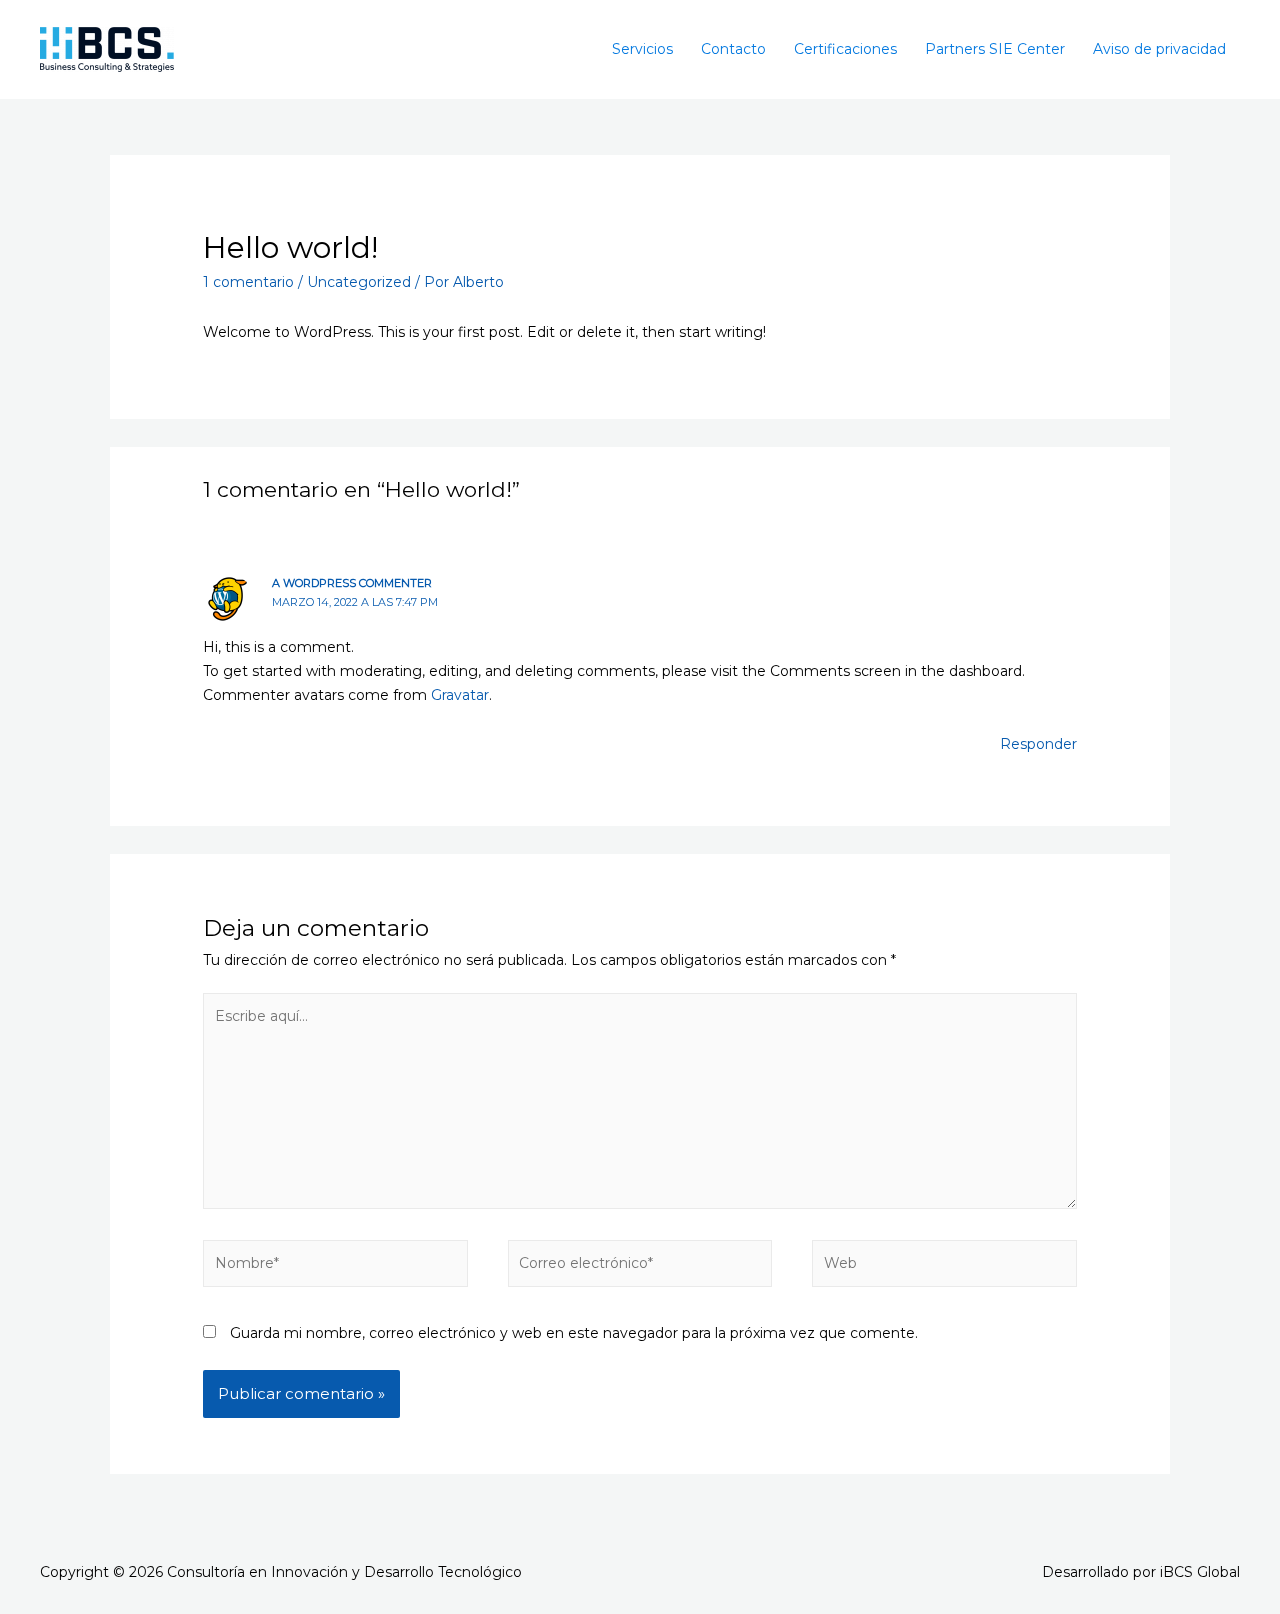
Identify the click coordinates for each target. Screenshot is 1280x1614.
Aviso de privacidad (1159, 49)
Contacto (733, 49)
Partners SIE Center (995, 49)
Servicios (642, 49)
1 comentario (248, 282)
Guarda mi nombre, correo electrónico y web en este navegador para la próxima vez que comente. (574, 1333)
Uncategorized (359, 282)
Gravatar (460, 695)
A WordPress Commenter (352, 583)
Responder (1038, 744)
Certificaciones (845, 49)
